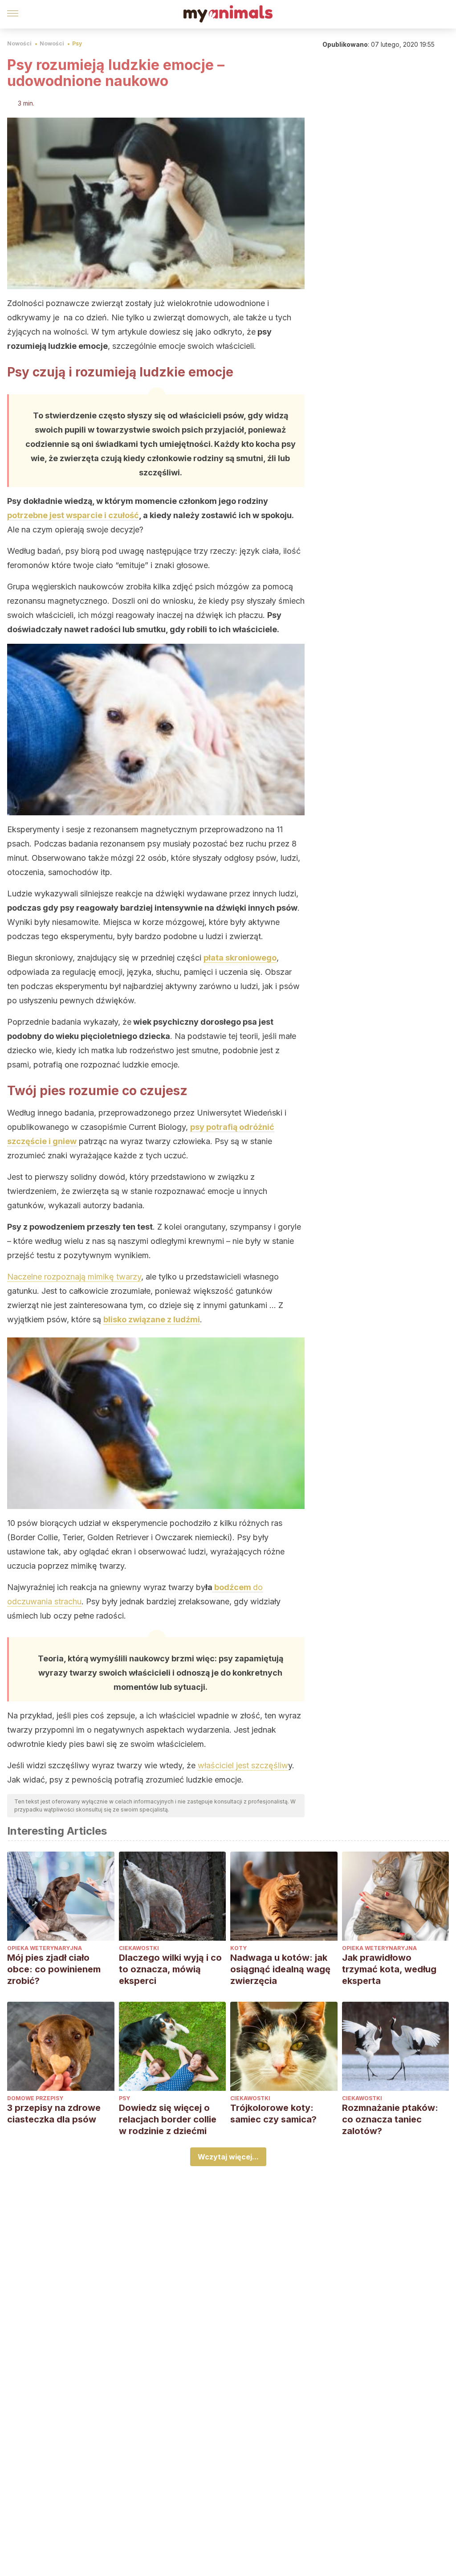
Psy (77, 43)
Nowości (19, 43)
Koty (238, 1948)
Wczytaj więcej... (228, 2157)
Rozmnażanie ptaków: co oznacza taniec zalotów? (390, 2119)
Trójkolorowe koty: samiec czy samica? (273, 2114)
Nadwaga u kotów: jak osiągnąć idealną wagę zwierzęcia (280, 1969)
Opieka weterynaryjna (45, 1948)
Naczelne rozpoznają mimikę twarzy (74, 1277)
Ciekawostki (139, 1948)
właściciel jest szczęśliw (243, 1765)
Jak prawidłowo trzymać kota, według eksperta (389, 1969)
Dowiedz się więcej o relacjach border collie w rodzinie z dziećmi (168, 2119)
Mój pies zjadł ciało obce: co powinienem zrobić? (54, 1969)
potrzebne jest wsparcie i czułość (73, 515)
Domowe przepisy (35, 2098)
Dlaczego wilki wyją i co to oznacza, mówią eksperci (170, 1969)
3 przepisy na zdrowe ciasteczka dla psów (54, 2114)
